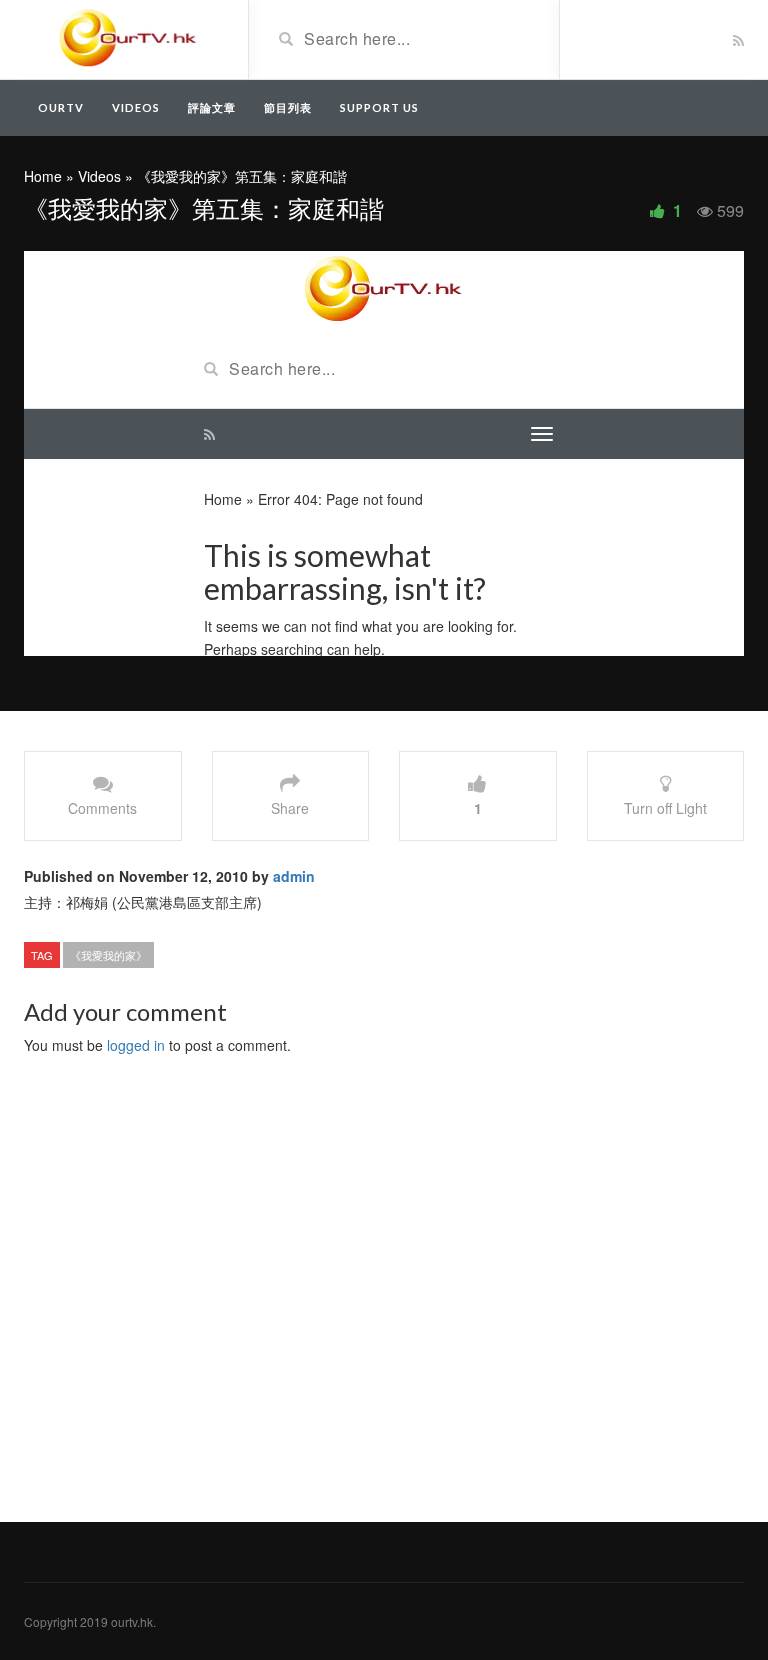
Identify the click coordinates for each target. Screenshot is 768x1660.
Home (43, 176)
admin (294, 876)
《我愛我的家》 (108, 955)
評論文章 (212, 107)
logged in (136, 1045)
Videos (136, 107)
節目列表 (288, 107)
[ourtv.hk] (128, 38)
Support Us (379, 107)
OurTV (61, 107)
